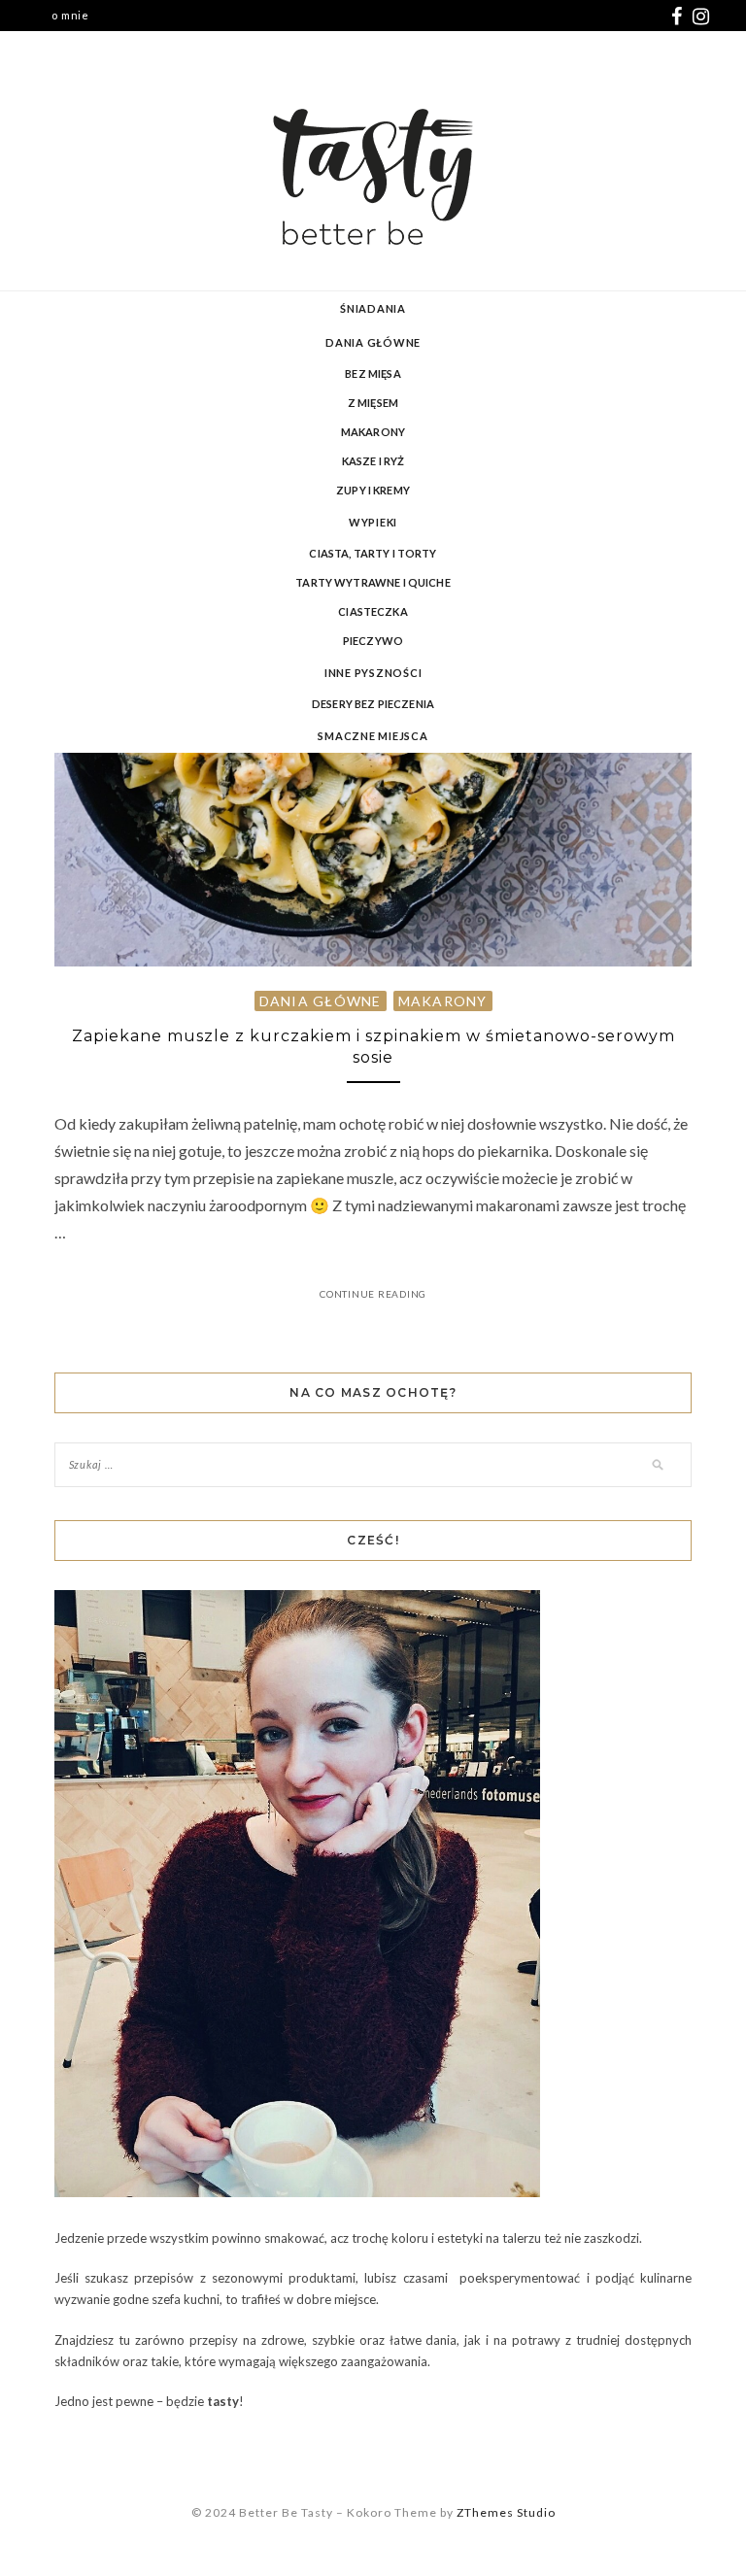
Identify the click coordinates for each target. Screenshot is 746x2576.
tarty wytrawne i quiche (373, 582)
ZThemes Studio (506, 2512)
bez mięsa (373, 373)
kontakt (73, 46)
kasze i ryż (373, 461)
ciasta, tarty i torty (373, 553)
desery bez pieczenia (373, 704)
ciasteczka (373, 611)
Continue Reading (373, 1294)
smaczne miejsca (373, 736)
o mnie (70, 15)
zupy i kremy (373, 490)
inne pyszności (373, 673)
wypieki (373, 522)
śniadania (373, 308)
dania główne (373, 342)
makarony (373, 432)
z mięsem (373, 403)
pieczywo (373, 641)
